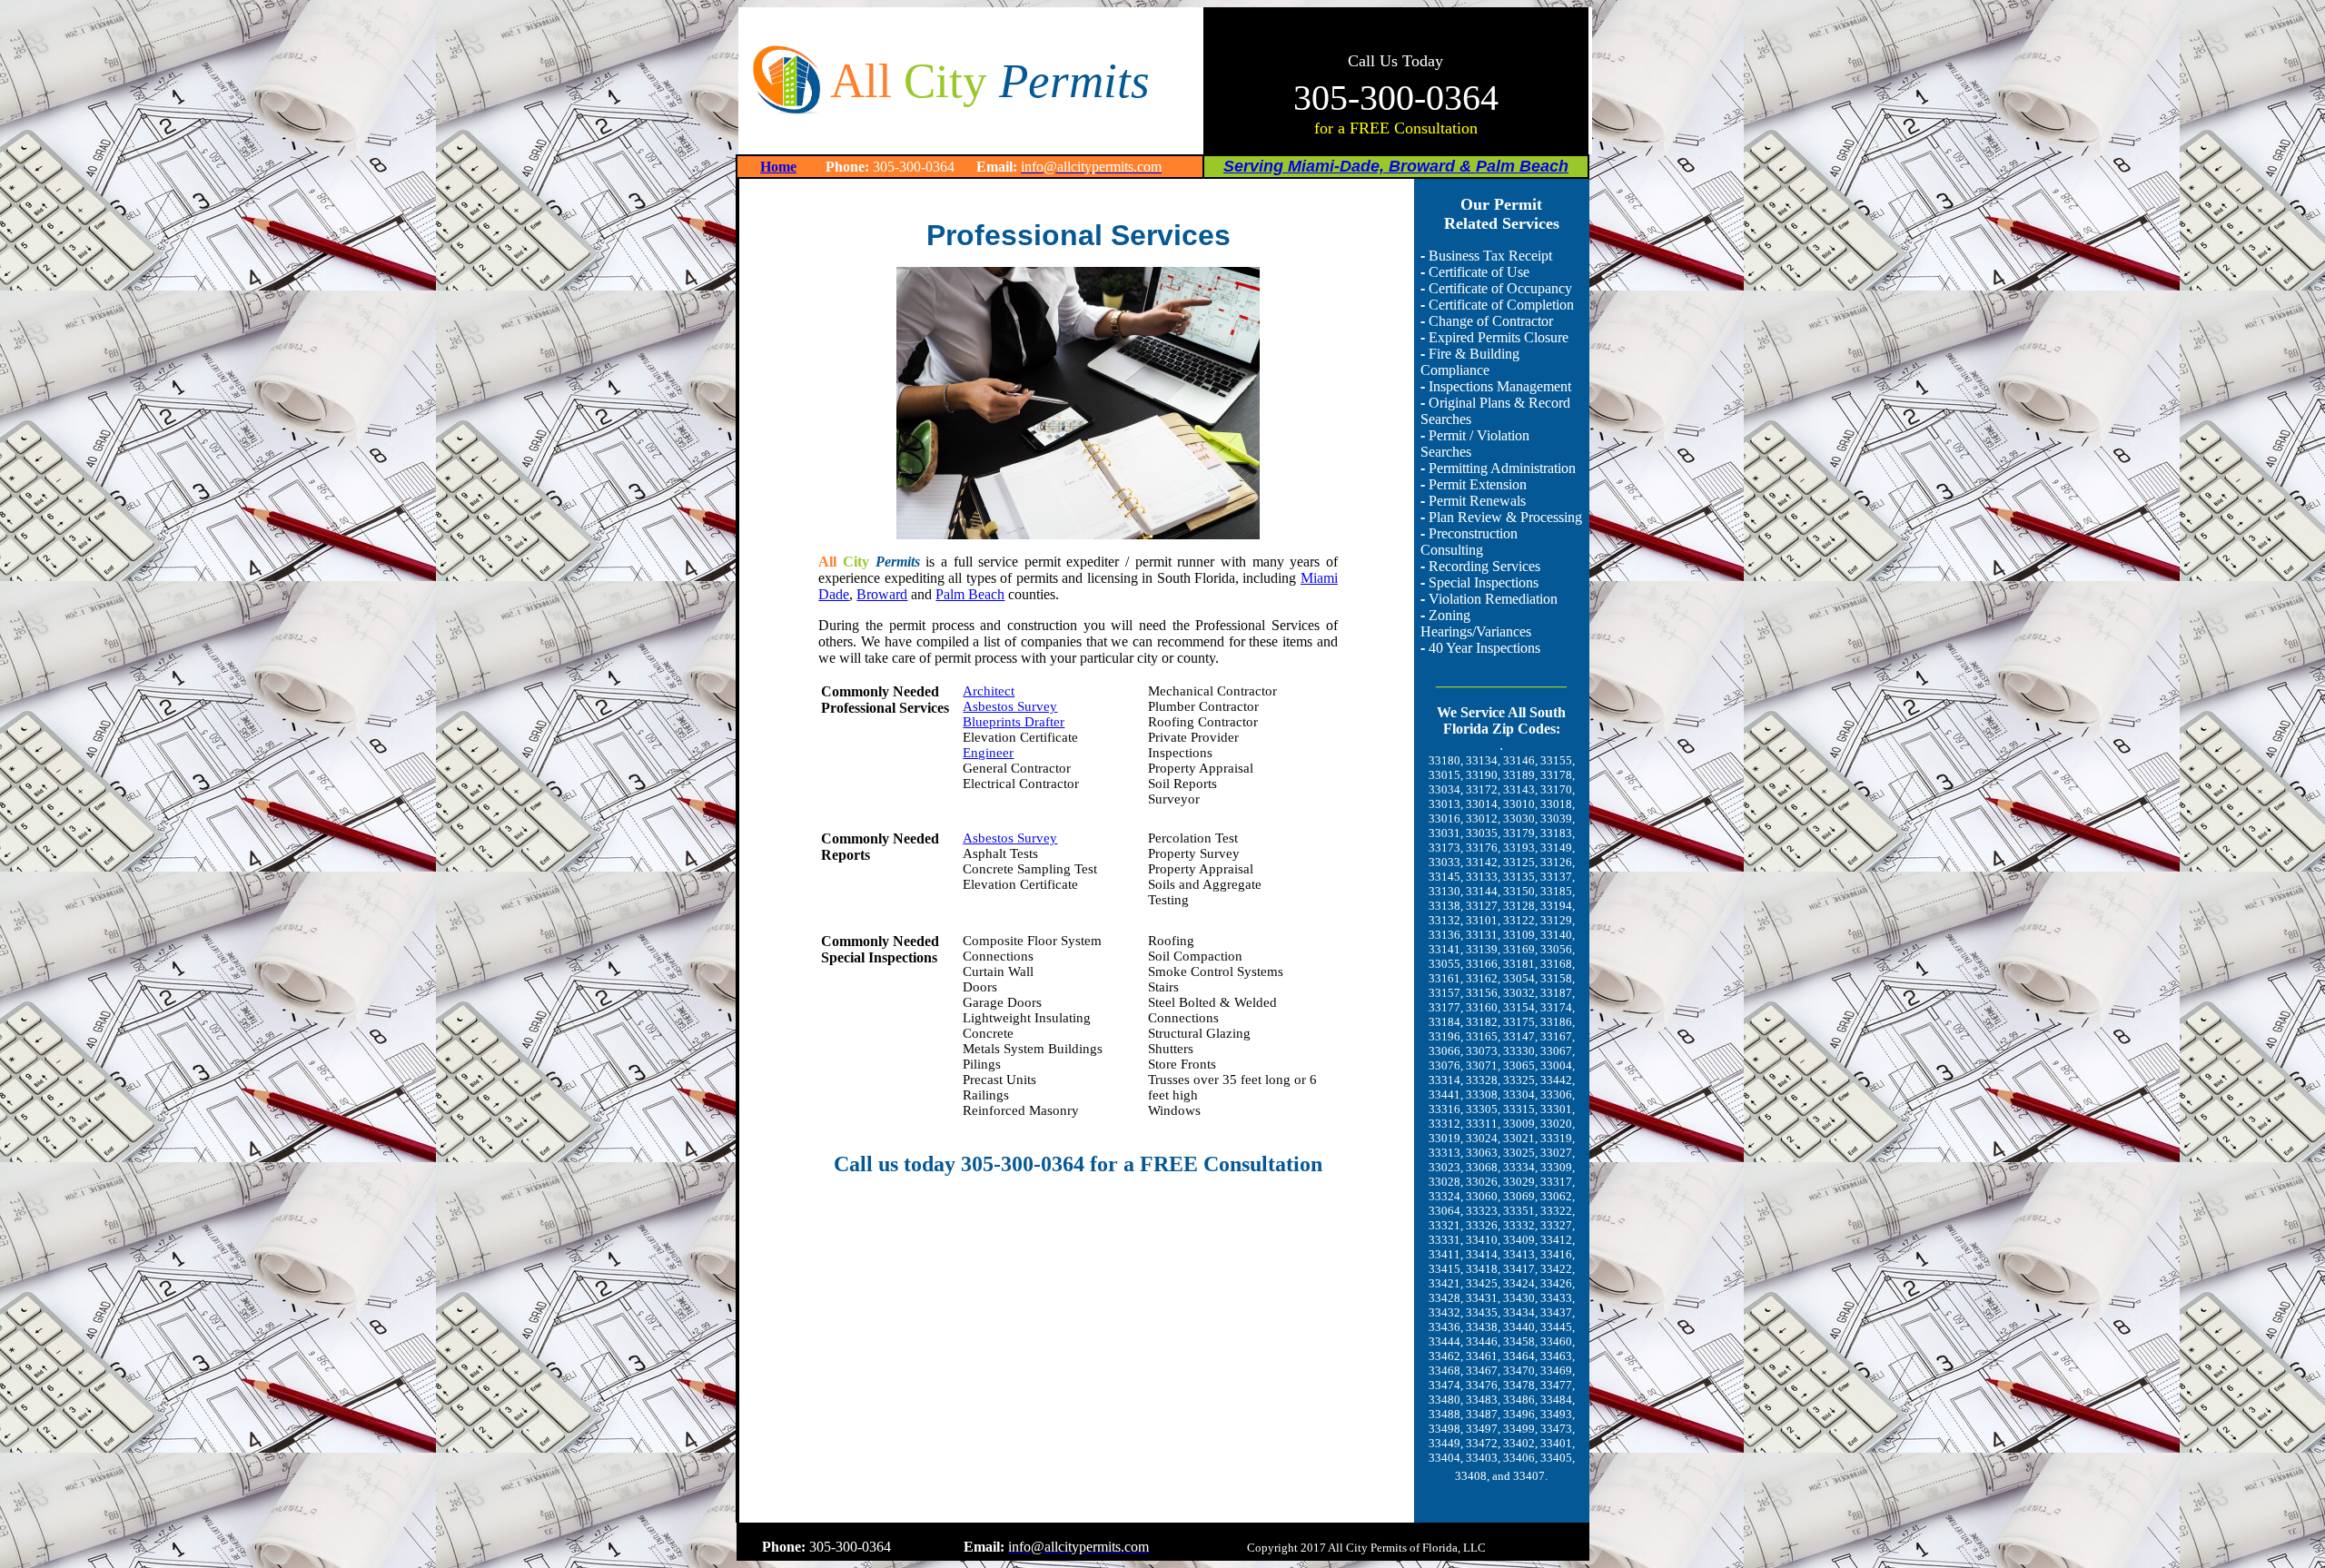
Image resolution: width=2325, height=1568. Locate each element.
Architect (989, 691)
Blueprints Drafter (1014, 722)
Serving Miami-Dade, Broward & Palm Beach (1396, 166)
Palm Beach (970, 594)
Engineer (988, 753)
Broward (882, 594)
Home (778, 167)
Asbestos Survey (1010, 706)
